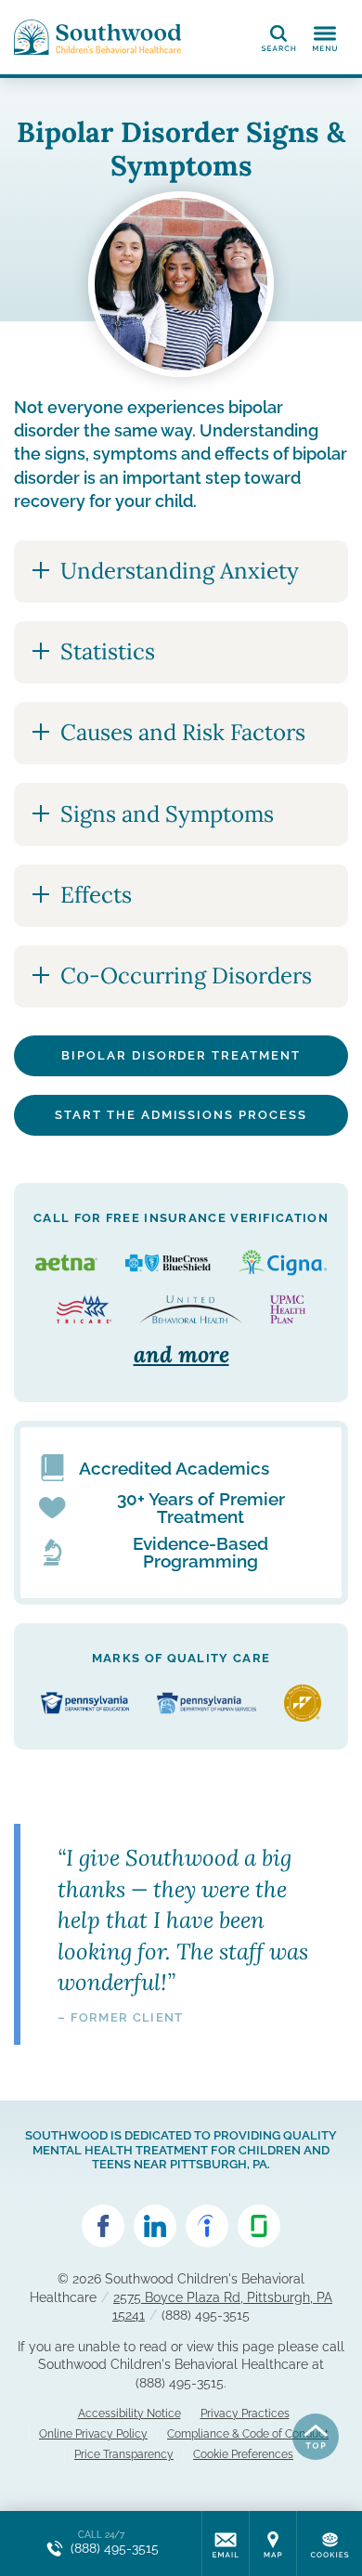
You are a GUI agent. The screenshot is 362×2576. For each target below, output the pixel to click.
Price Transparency (124, 2454)
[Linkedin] (155, 2226)
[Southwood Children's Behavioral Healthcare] (97, 37)
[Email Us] (226, 2543)
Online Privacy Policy (93, 2434)
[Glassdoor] (259, 2226)
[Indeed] (207, 2226)
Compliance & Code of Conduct (248, 2434)
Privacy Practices (245, 2413)
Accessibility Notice (129, 2413)
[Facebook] (103, 2226)
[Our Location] (273, 2543)
